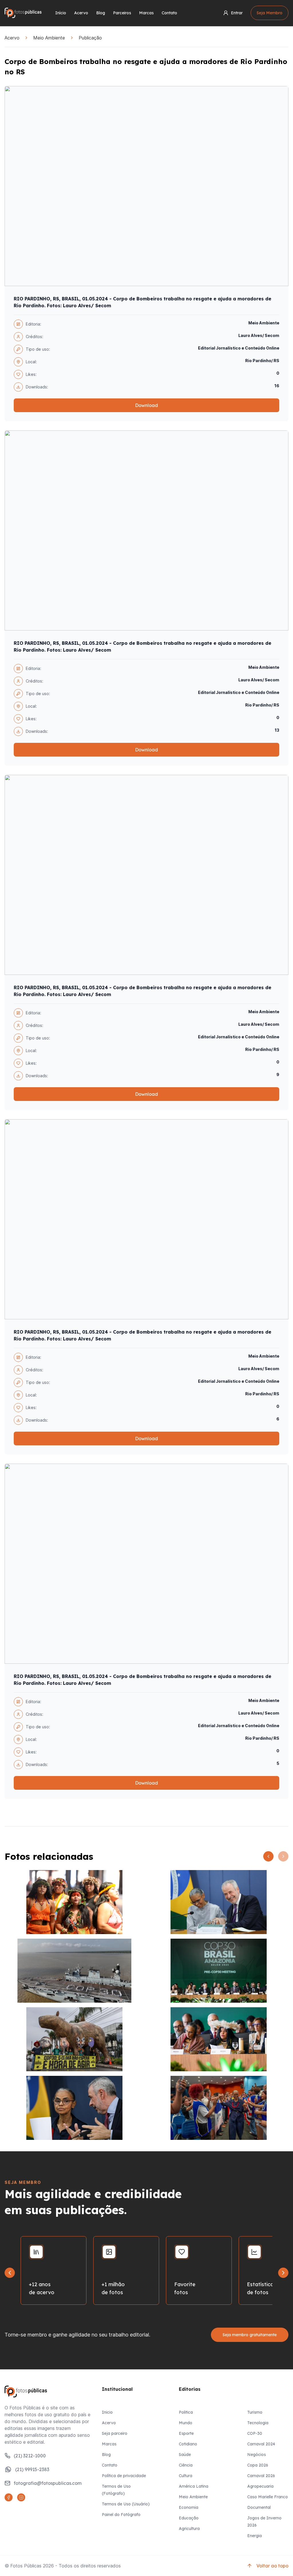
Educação (189, 2518)
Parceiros (122, 13)
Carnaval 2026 (261, 2476)
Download (146, 405)
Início (61, 13)
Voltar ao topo (272, 2566)
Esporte (186, 2433)
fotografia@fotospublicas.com (48, 2483)
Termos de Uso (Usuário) (126, 2504)
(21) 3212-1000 (30, 2456)
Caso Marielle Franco (268, 2497)
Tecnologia (258, 2423)
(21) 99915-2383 (32, 2469)
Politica (186, 2412)
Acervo (81, 13)
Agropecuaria (260, 2486)
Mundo (186, 2423)
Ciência (186, 2465)
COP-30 (255, 2433)
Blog (101, 13)
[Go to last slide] (10, 2273)
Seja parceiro (115, 2433)
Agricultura (189, 2529)
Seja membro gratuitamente (250, 2335)
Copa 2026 (258, 2465)
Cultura (186, 2476)
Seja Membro (270, 13)
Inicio (107, 2412)
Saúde (185, 2455)
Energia (255, 2536)
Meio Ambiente (49, 38)
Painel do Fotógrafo (121, 2515)
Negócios (257, 2455)
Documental (259, 2507)
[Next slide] (283, 2273)
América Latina (194, 2486)
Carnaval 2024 (261, 2444)
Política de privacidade (124, 2476)
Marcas (146, 13)
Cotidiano (188, 2444)
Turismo (255, 2412)
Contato (169, 13)
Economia (189, 2507)
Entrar (237, 13)
